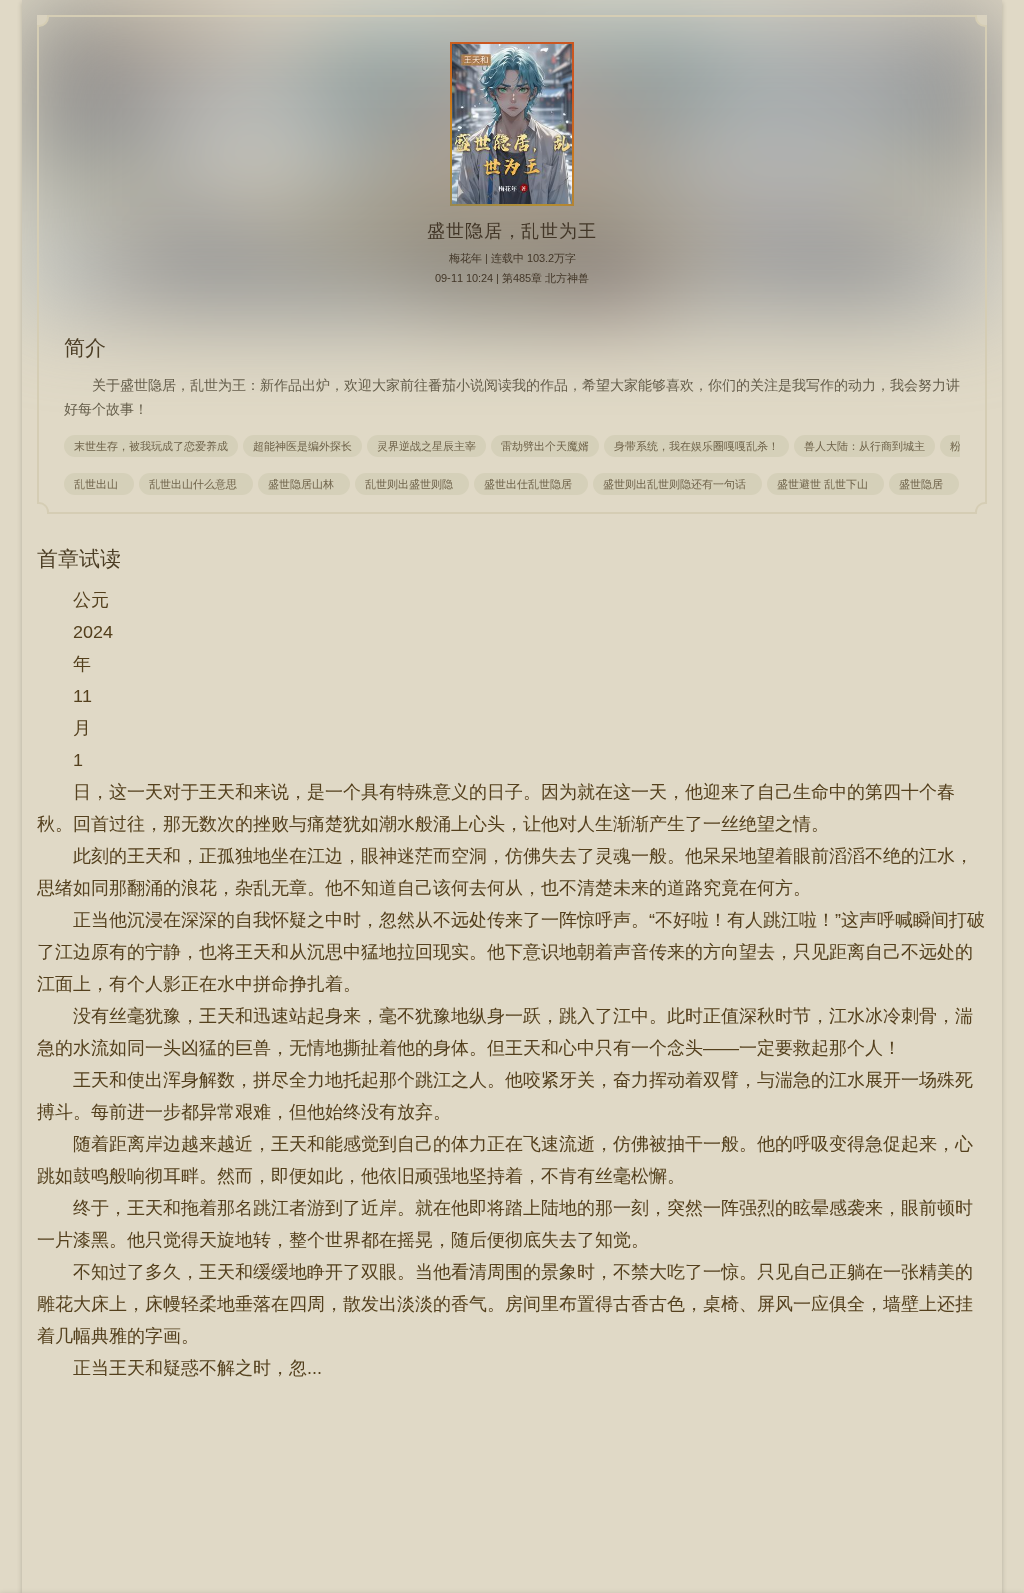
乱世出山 (99, 484)
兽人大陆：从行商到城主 (864, 446)
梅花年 (465, 258)
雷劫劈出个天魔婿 (545, 446)
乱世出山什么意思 (196, 484)
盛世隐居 (924, 484)
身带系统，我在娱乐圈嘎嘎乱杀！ (696, 446)
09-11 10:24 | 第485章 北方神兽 (512, 278)
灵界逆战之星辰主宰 (426, 446)
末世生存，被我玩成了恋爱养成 (151, 446)
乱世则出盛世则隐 (412, 484)
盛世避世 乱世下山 (825, 484)
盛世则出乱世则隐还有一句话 (677, 484)
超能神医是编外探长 (302, 446)
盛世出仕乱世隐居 (531, 484)
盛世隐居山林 (304, 484)
